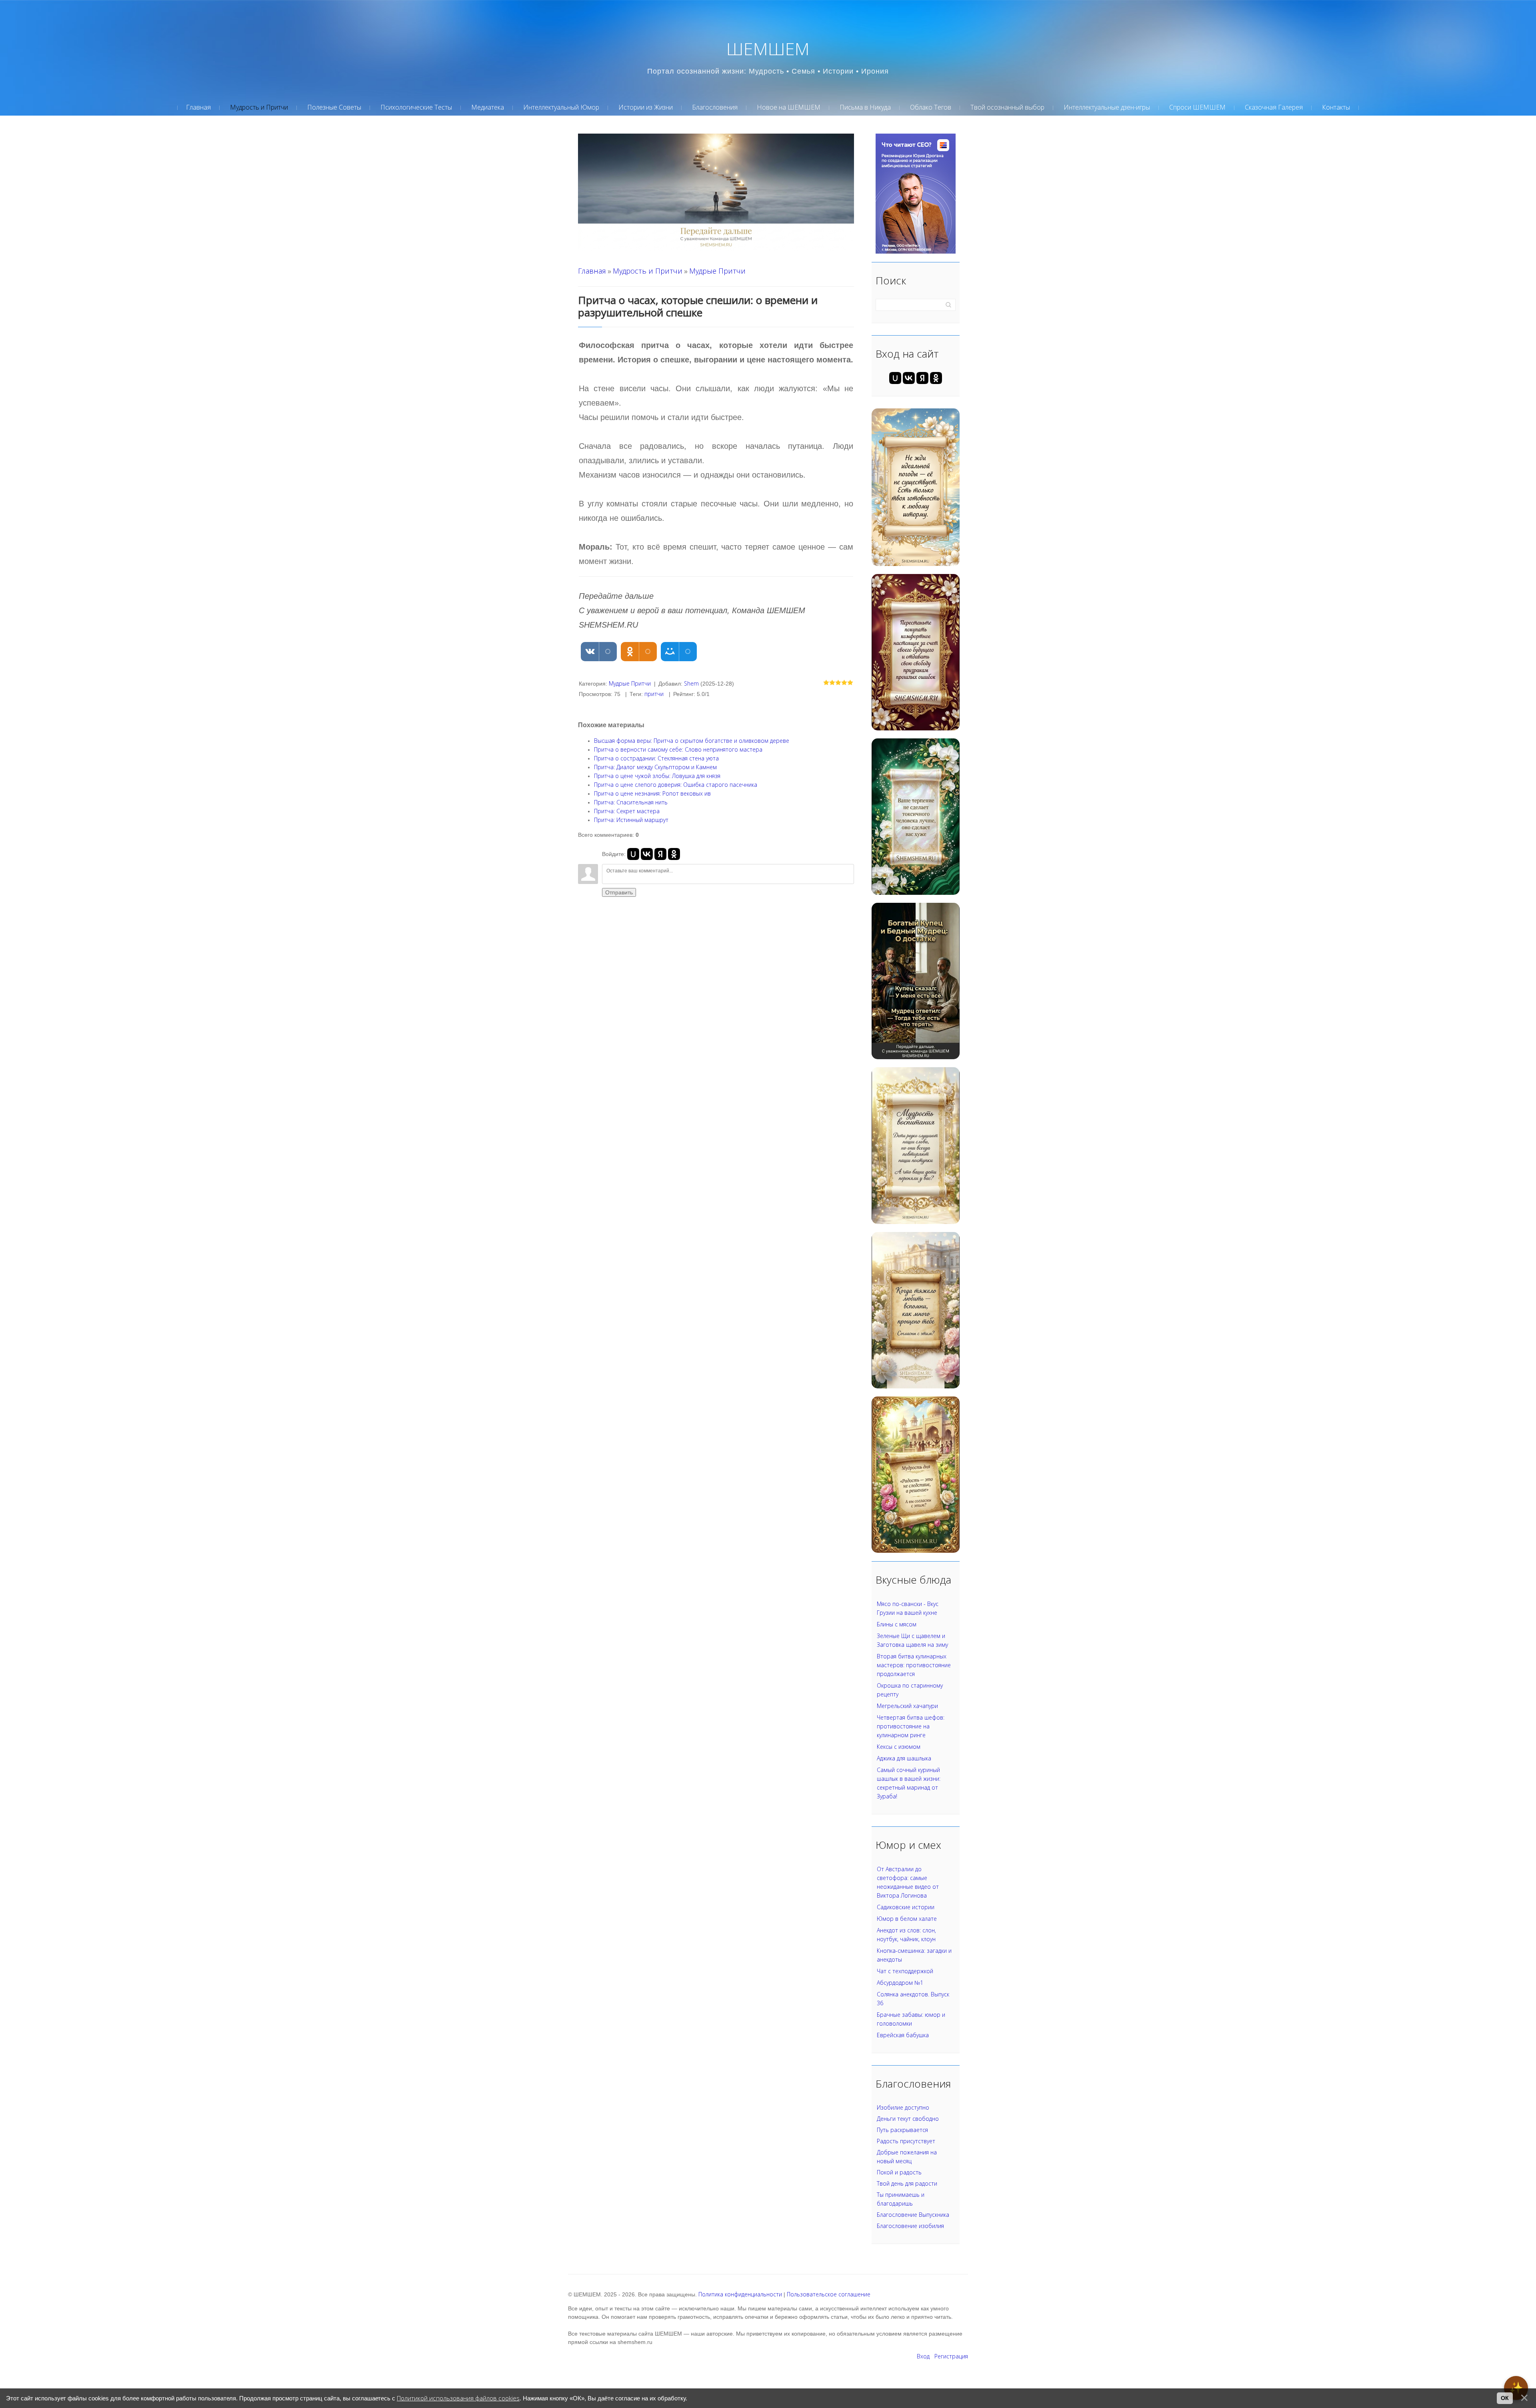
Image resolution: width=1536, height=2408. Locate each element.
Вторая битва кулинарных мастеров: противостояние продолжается (914, 1665)
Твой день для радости (907, 2183)
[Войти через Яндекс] (660, 854)
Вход (923, 2356)
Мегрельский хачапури (907, 1706)
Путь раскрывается (902, 2130)
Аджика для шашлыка (904, 1758)
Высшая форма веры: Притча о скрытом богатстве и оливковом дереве (692, 741)
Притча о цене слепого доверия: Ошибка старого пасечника (676, 785)
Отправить (619, 892)
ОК (1505, 2398)
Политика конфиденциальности (740, 2294)
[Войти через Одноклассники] (674, 854)
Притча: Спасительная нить (631, 802)
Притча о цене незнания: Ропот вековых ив (652, 793)
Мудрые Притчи (717, 271)
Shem (691, 683)
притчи (654, 694)
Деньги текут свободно (908, 2119)
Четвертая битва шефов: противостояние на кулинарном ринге (911, 1726)
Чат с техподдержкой (905, 1971)
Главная (592, 271)
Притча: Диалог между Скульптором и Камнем (655, 767)
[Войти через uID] (633, 854)
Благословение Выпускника (913, 2215)
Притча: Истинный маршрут (631, 820)
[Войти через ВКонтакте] (647, 854)
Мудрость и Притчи (648, 271)
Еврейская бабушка (903, 2035)
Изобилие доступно (903, 2107)
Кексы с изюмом (899, 1747)
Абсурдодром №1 (900, 1983)
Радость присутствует (906, 2141)
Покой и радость (899, 2172)
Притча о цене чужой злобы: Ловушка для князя (657, 776)
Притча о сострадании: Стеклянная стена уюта (656, 758)
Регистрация (951, 2356)
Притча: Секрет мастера (627, 811)
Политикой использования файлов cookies (458, 2398)
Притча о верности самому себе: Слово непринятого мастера (678, 749)
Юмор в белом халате (907, 1919)
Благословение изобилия (910, 2226)
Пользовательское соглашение (829, 2294)
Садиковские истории (906, 1907)
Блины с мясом (897, 1624)
